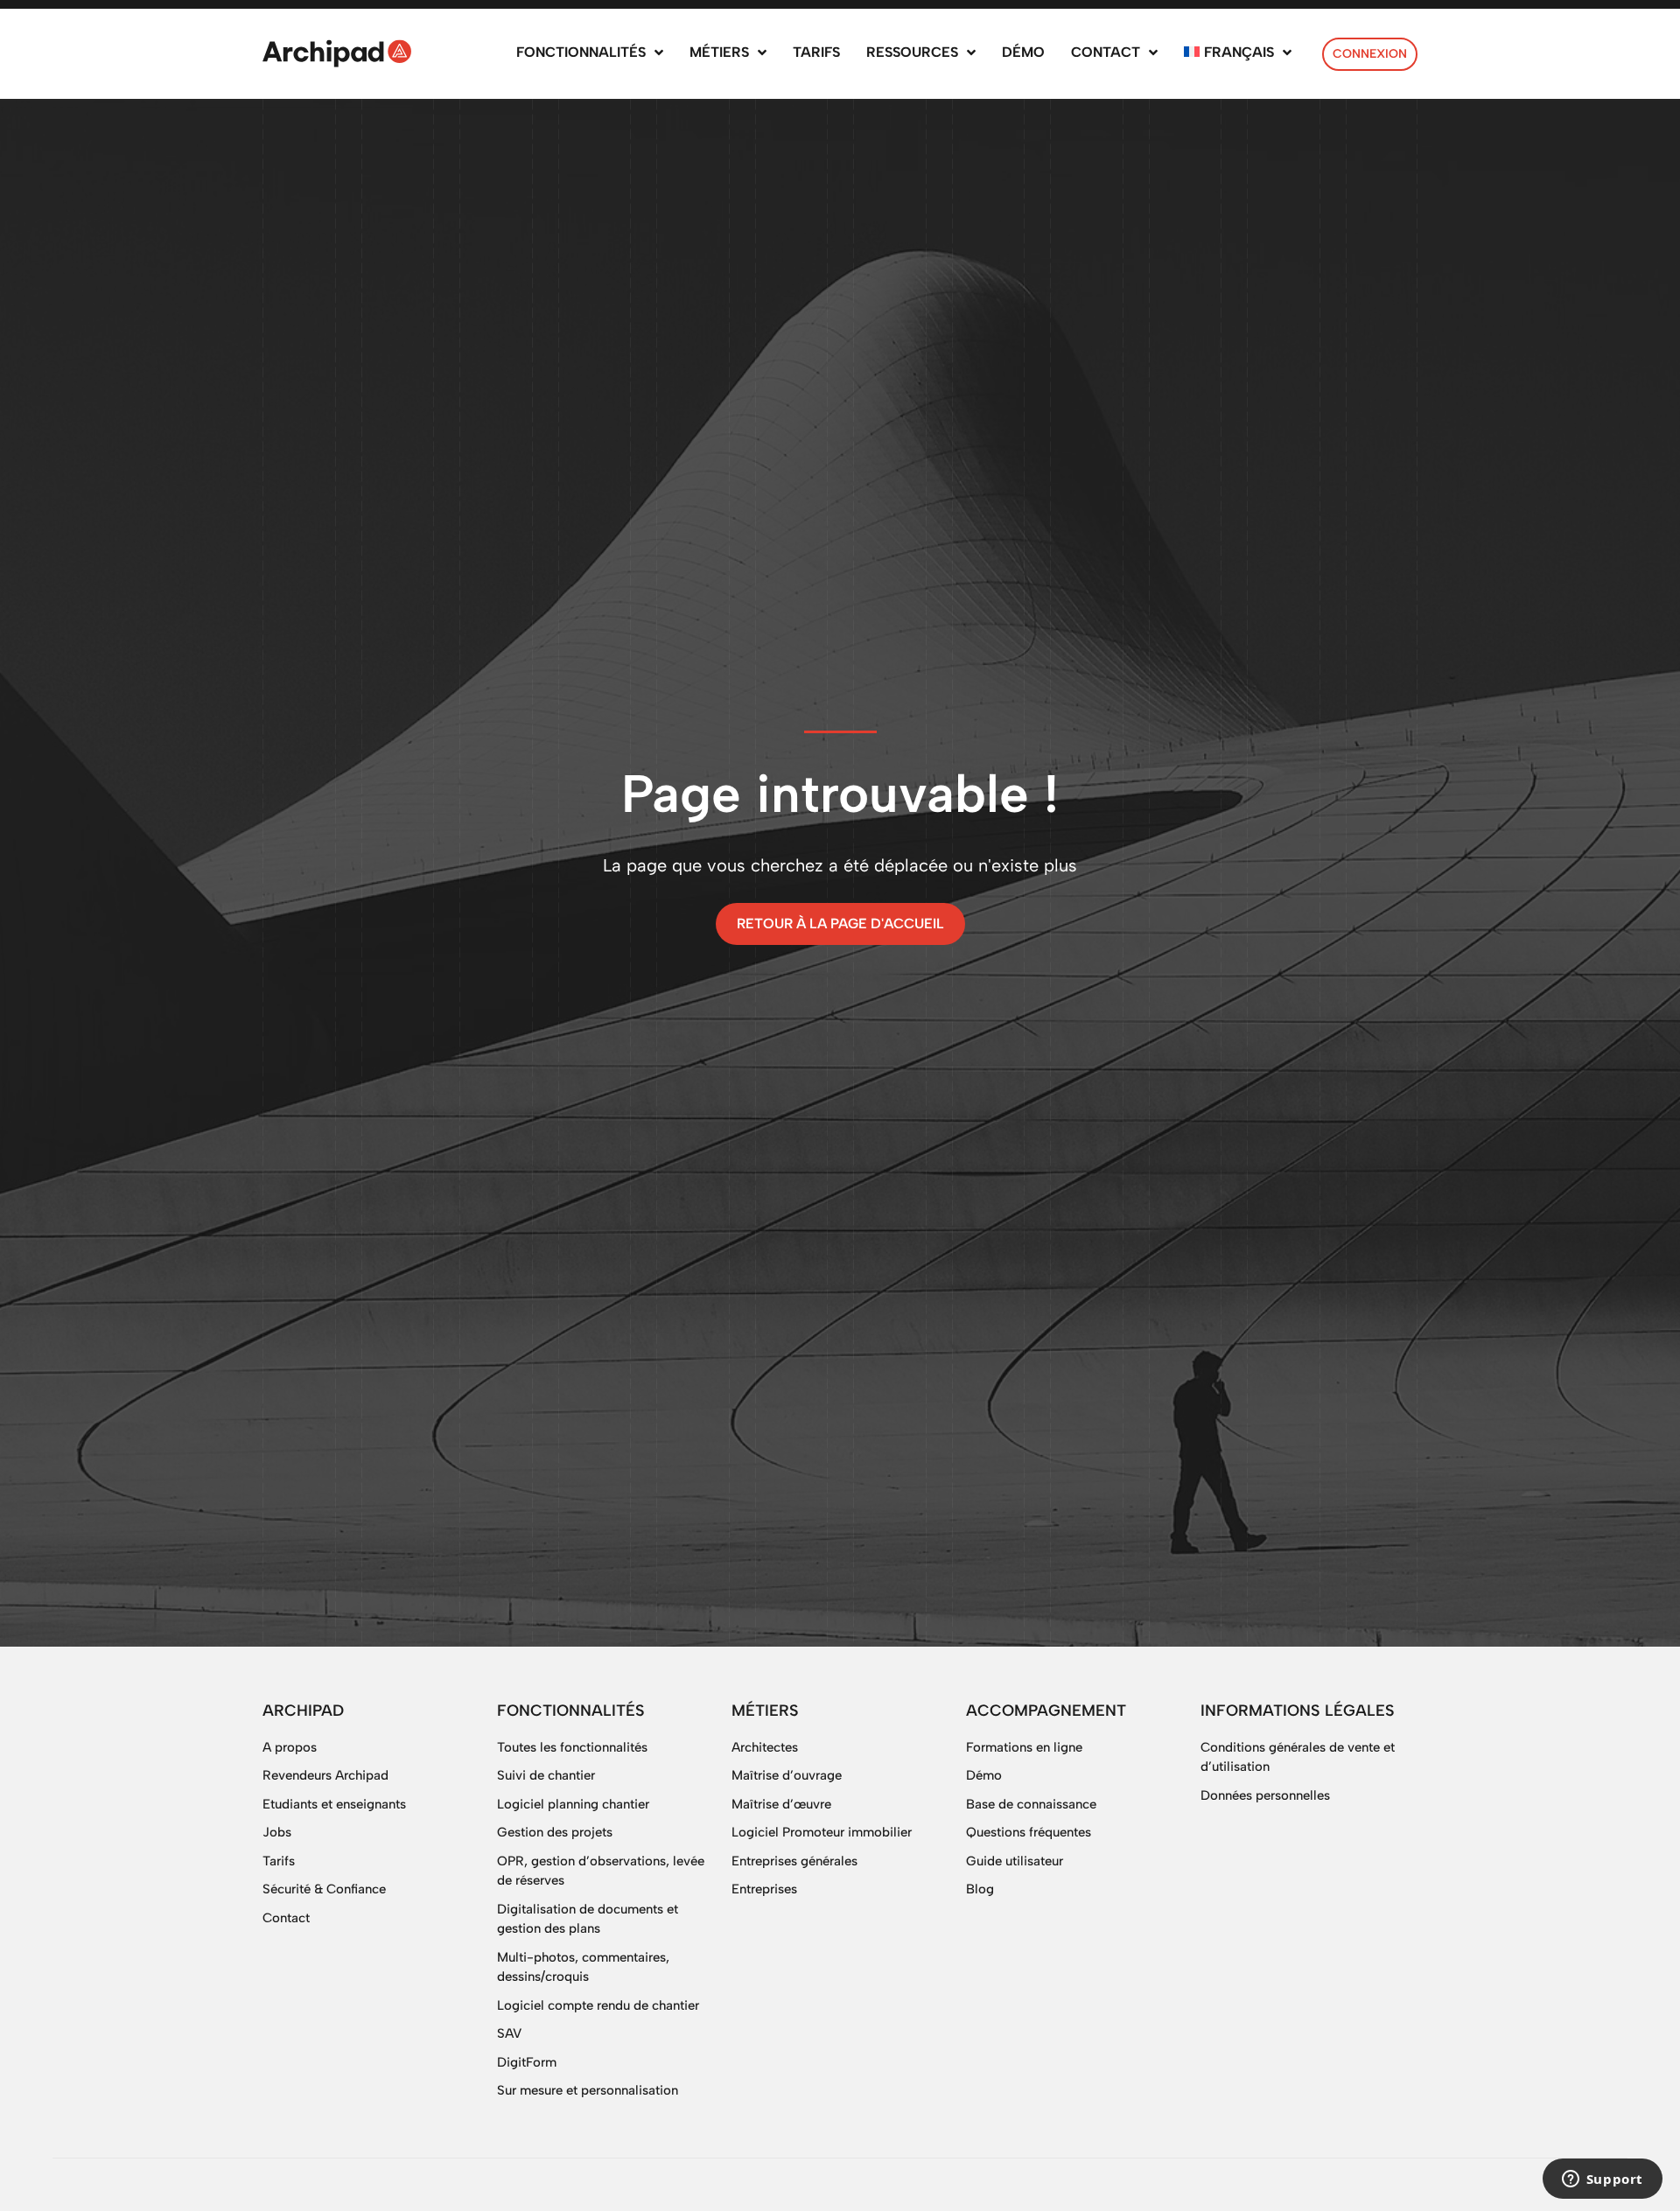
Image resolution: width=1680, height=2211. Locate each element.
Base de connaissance (1031, 1804)
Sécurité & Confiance (324, 1889)
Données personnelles (1265, 1795)
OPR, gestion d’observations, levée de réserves (601, 1871)
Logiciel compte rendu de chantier (598, 2005)
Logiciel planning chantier (573, 1804)
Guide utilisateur (1015, 1861)
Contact (286, 1918)
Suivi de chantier (546, 1775)
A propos (290, 1747)
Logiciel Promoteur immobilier (822, 1832)
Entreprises (764, 1889)
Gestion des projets (555, 1832)
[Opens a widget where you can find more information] (1602, 2180)
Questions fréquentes (1029, 1832)
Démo (984, 1775)
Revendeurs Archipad (325, 1775)
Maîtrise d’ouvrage (787, 1775)
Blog (980, 1889)
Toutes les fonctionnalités (572, 1747)
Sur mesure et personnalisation (588, 2090)
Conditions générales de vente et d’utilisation (1298, 1757)
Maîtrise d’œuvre (781, 1804)
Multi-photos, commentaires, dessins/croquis (583, 1967)
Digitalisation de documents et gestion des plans (588, 1919)
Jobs (277, 1832)
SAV (509, 2033)
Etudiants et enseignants (334, 1804)
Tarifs (279, 1861)
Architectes (765, 1747)
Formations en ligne (1024, 1747)
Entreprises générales (794, 1861)
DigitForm (527, 2062)
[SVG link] (337, 53)
